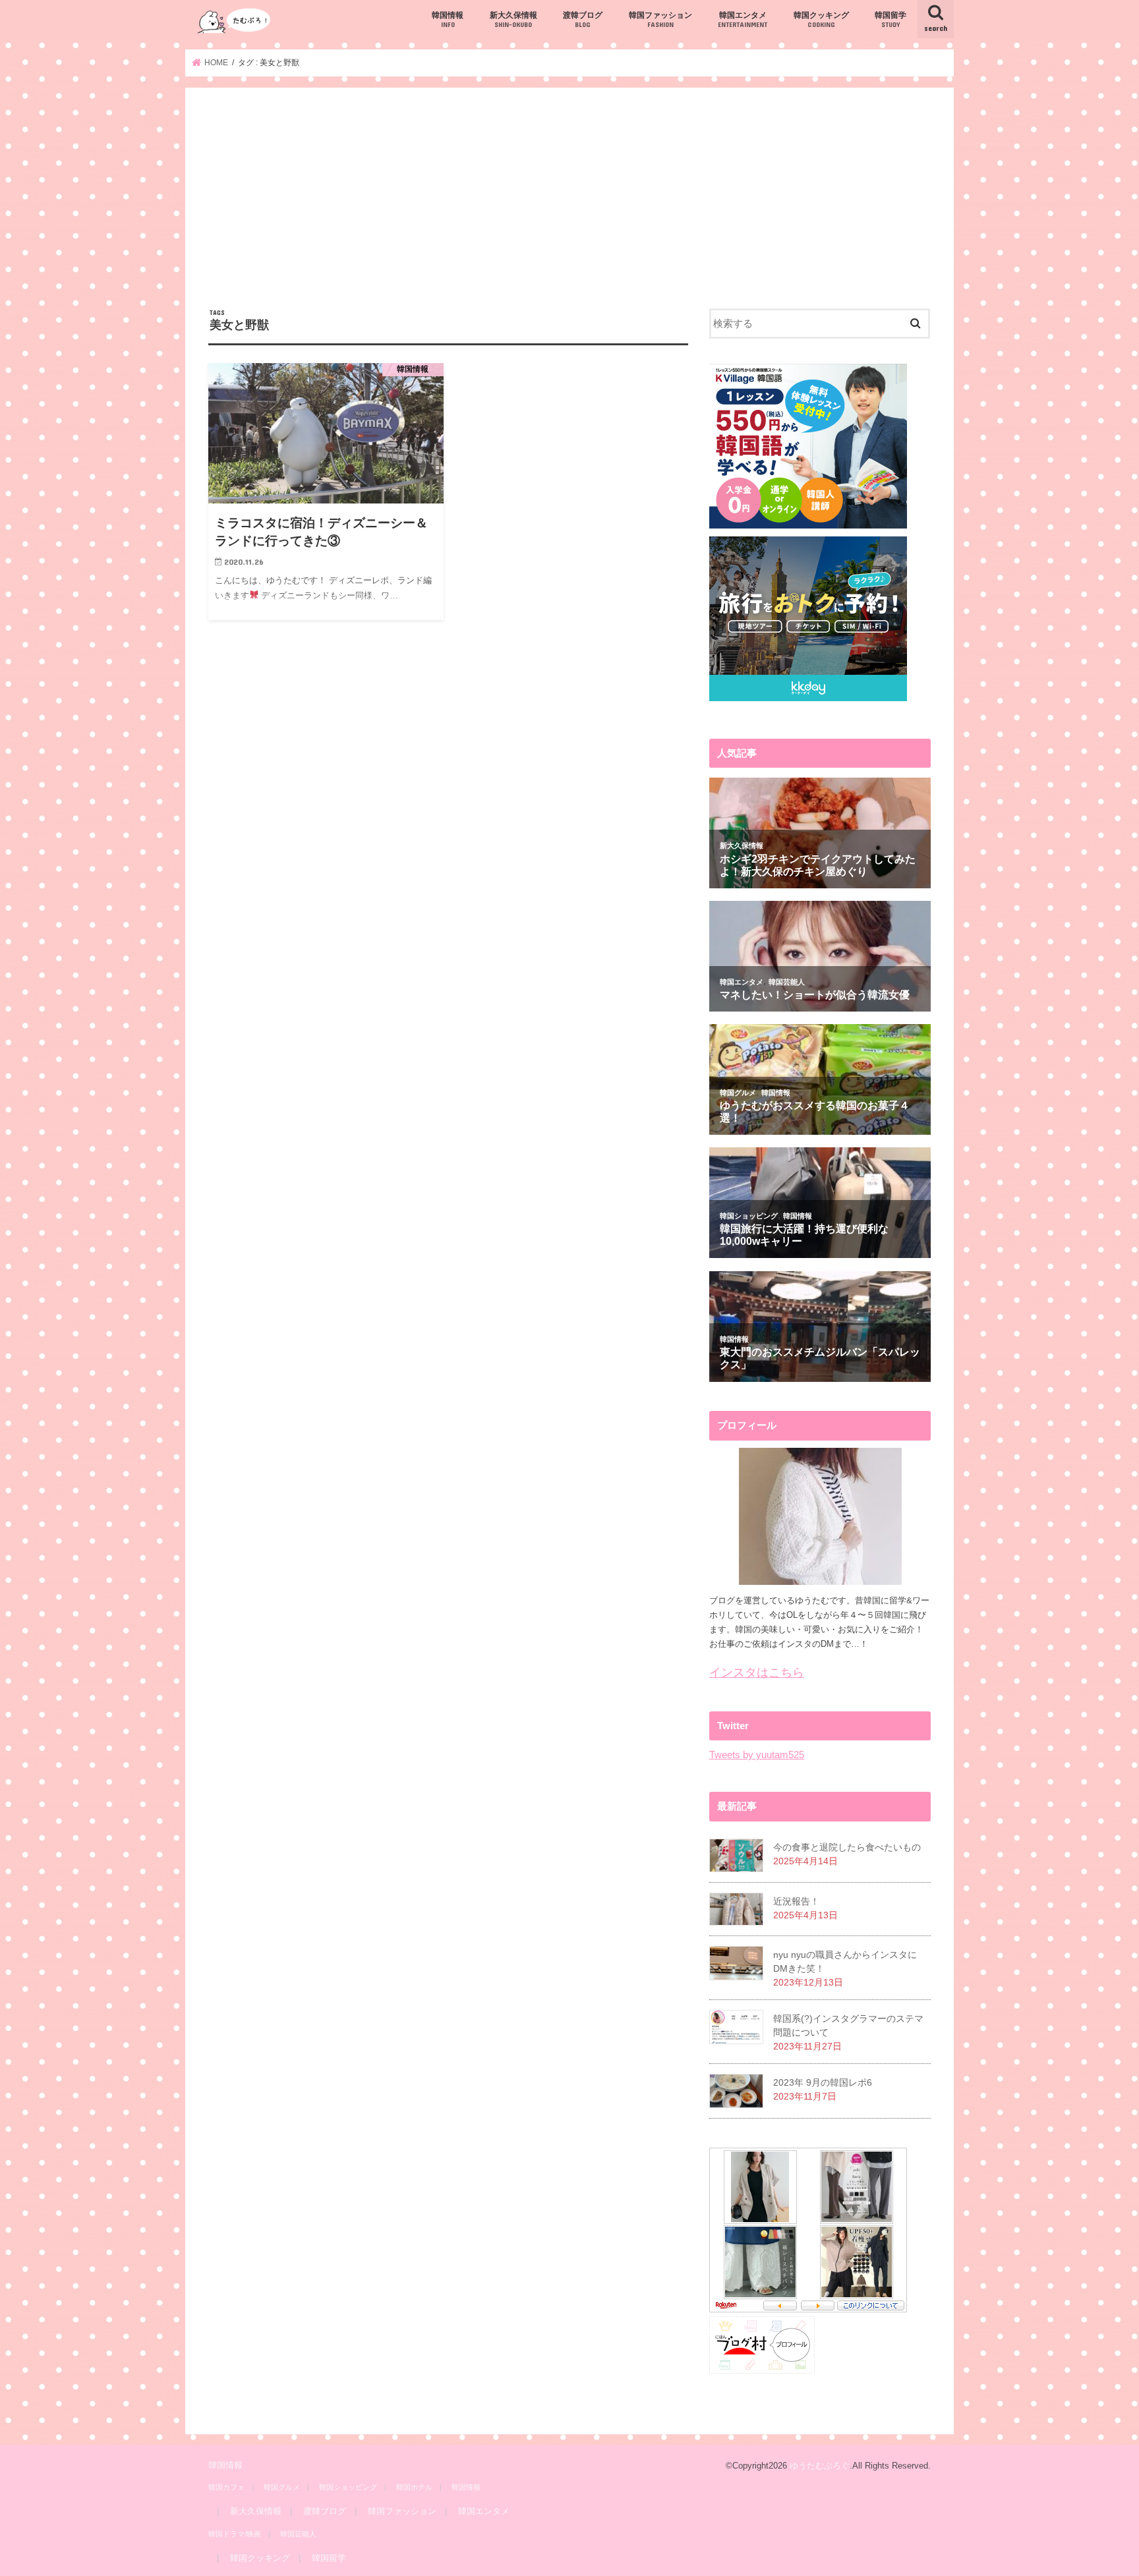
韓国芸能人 (298, 2534)
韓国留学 (891, 19)
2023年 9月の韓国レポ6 (823, 2082)
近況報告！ (796, 1901)
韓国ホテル (414, 2487)
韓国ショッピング (348, 2487)
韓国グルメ (282, 2487)
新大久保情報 (513, 19)
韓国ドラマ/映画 (235, 2534)
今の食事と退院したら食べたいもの (847, 1847)
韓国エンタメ (743, 19)
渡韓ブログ (583, 19)
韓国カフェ (226, 2487)
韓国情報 (448, 19)
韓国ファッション (660, 19)
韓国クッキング (821, 19)
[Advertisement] (569, 210)
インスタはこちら (757, 1673)
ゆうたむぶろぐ (820, 2466)
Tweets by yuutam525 (757, 1755)
